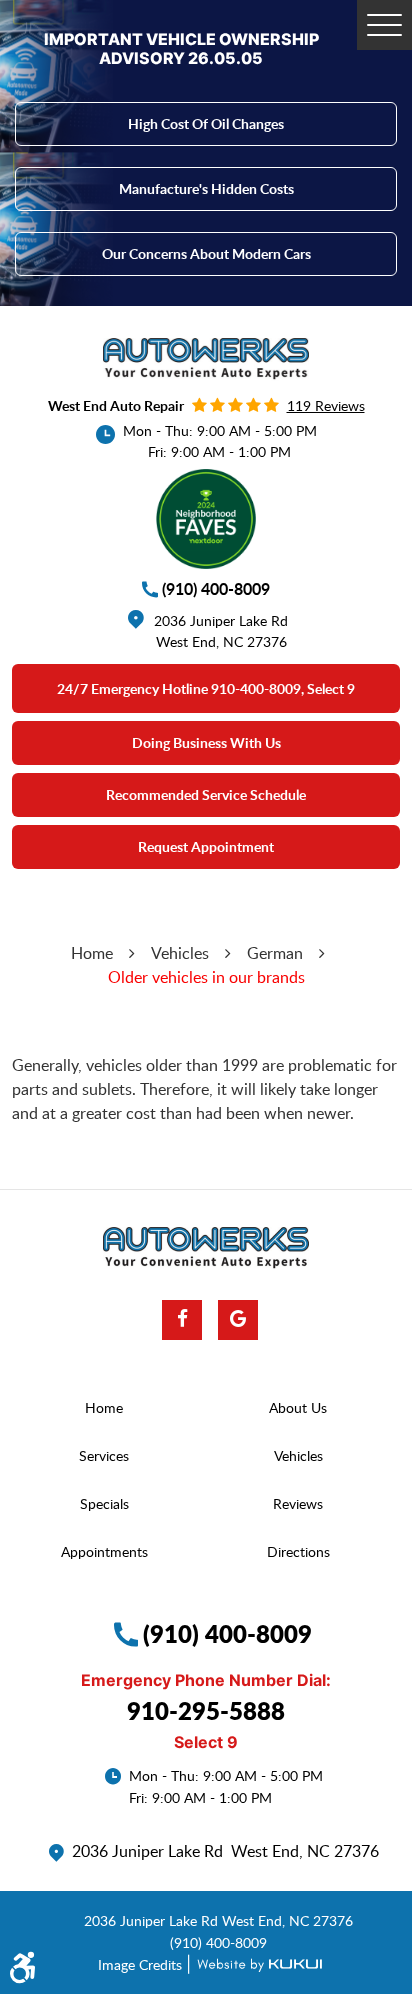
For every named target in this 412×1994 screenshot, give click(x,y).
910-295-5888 (206, 1710)
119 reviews (326, 405)
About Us (298, 1407)
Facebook (182, 1320)
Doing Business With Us (206, 742)
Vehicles (180, 953)
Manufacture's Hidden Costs (206, 188)
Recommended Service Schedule (206, 794)
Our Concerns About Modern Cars (206, 253)
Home (92, 953)
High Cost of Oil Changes (206, 123)
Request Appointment (206, 846)
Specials (104, 1503)
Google (238, 1320)
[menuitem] (109, 1408)
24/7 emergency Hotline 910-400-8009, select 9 (206, 688)
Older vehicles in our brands (206, 977)
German (275, 953)
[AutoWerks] (206, 359)
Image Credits (142, 1964)
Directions (298, 1551)
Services (104, 1455)
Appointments (104, 1551)
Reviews (298, 1503)
